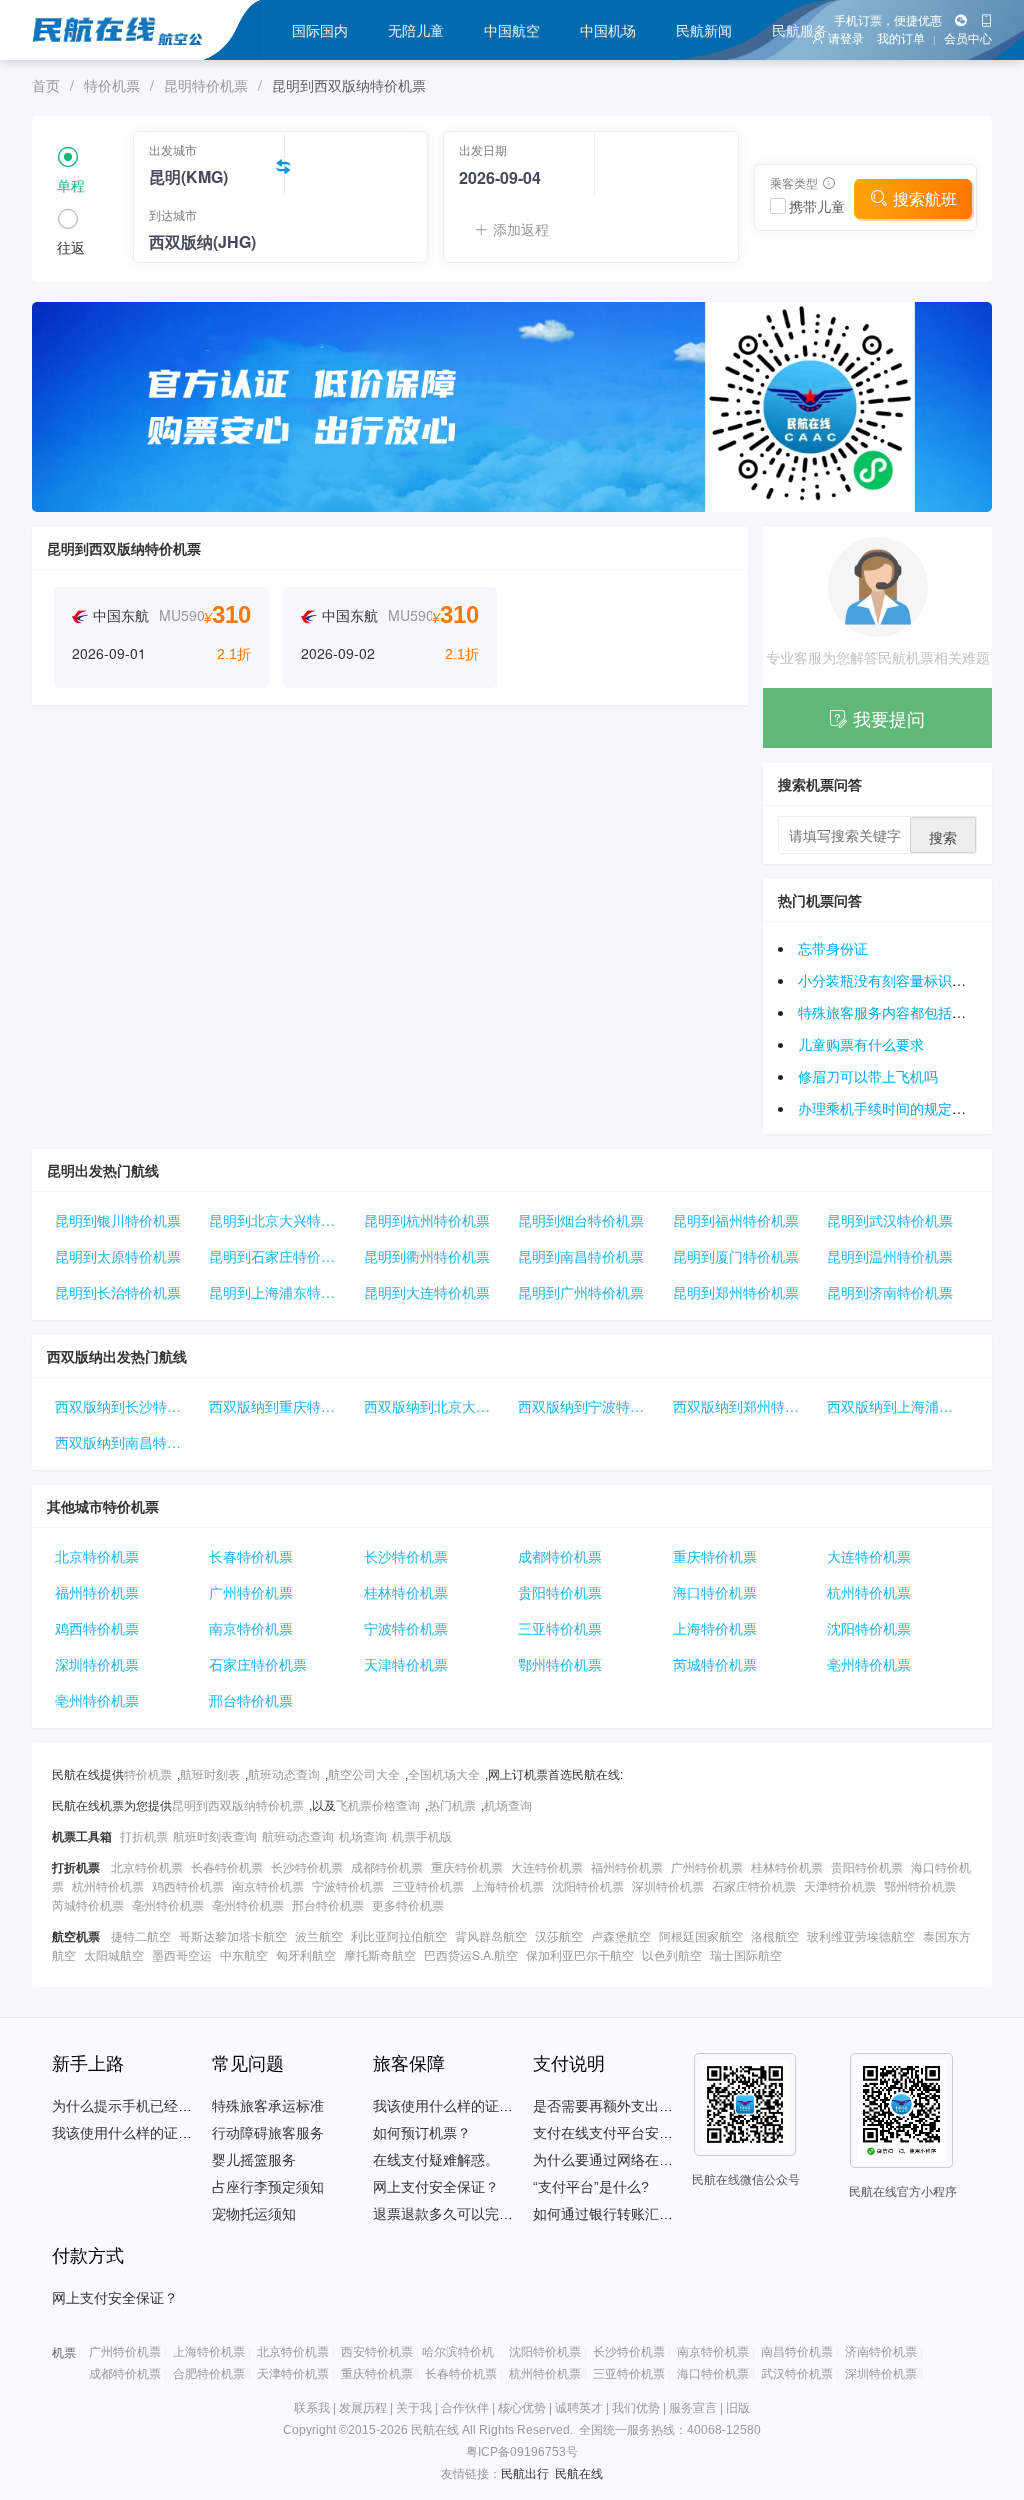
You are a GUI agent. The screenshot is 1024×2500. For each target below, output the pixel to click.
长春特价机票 (251, 1556)
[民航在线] (189, 30)
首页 (46, 85)
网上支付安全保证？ (436, 2187)
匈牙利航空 (306, 1954)
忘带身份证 (833, 948)
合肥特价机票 (209, 2374)
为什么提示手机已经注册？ (136, 2106)
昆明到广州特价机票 (581, 1292)
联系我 (312, 2408)
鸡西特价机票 (97, 1628)
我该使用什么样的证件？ (129, 2133)
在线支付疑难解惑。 (436, 2160)
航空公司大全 (364, 1773)
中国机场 (608, 30)
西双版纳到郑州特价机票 (746, 1406)
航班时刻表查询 (215, 1835)
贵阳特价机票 (560, 1592)
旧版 (738, 2408)
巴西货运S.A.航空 (471, 1954)
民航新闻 (704, 30)
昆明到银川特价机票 (118, 1220)
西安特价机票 (377, 2352)
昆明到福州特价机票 (736, 1220)
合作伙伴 (465, 2408)
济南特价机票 (881, 2352)
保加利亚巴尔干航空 (580, 1954)
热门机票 (452, 1804)
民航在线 (579, 2474)
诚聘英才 (579, 2408)
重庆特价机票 (715, 1556)
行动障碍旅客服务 (268, 2133)
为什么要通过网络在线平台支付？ (638, 2160)
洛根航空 (775, 1935)
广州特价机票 (251, 1592)
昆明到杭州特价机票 (427, 1220)
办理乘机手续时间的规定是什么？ (903, 1108)
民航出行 (525, 2474)
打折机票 (144, 1835)
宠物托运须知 (254, 2214)
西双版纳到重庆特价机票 (282, 1406)
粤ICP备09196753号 (522, 2452)
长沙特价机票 (406, 1556)
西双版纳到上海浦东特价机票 (900, 1406)
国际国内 (320, 30)
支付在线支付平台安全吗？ (617, 2133)
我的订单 (901, 39)
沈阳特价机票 (869, 1628)
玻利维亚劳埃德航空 (861, 1935)
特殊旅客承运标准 (268, 2106)
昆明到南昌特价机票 (581, 1256)
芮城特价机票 (715, 1664)
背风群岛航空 (491, 1935)
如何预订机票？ (422, 2133)
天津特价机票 (406, 1664)
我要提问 (889, 718)
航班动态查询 (284, 1773)
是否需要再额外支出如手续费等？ (638, 2106)
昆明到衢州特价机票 (427, 1256)
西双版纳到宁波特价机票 (591, 1406)
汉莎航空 (559, 1935)
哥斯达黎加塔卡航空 (233, 1935)
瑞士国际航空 (746, 1954)
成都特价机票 (560, 1556)
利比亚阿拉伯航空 (399, 1935)
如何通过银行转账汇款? (607, 2214)
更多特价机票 (408, 1904)
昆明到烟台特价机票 (581, 1220)
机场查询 (508, 1804)
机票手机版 (422, 1835)
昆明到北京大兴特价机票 (282, 1220)
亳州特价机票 (869, 1664)
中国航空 (512, 30)
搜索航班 (925, 198)
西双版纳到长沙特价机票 (128, 1406)
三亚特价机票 (560, 1628)
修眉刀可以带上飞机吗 (868, 1076)
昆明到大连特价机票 (427, 1292)
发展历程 (363, 2408)
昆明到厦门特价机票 (736, 1256)
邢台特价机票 (251, 1700)
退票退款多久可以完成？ (450, 2214)
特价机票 (112, 85)
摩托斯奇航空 (380, 1954)
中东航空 (244, 1954)
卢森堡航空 (621, 1935)
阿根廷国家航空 (701, 1935)
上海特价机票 (715, 1628)
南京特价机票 (251, 1628)
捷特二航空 (141, 1935)
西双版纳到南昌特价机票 (128, 1442)
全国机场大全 (444, 1773)
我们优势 (636, 2408)
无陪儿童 (416, 30)
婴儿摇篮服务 (254, 2160)
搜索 (943, 837)
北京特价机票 (97, 1556)
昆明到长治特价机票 (118, 1292)
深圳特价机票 (97, 1664)
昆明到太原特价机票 (118, 1256)
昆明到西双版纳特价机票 (238, 1804)
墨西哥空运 (182, 1954)
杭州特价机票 (869, 1592)
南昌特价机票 (797, 2352)
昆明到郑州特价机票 (736, 1292)
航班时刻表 (210, 1773)
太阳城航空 (114, 1954)
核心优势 (522, 2408)
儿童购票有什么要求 (861, 1044)
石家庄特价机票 (258, 1664)
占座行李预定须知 (268, 2187)
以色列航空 (672, 1954)
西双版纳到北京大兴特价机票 (437, 1406)
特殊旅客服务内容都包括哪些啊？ (903, 1012)
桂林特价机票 (406, 1592)
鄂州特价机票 (560, 1664)
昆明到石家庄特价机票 (279, 1256)
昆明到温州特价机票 (890, 1256)
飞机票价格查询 (378, 1804)
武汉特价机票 (797, 2374)
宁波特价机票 (406, 1628)
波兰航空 (319, 1935)
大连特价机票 (869, 1556)
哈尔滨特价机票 (464, 2352)
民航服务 (800, 30)
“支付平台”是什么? (591, 2187)
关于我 (414, 2408)
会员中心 (968, 39)
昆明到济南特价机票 (890, 1292)
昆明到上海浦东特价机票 (282, 1292)
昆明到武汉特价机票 (890, 1220)
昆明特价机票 (206, 85)
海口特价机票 (715, 1592)
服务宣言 (693, 2408)
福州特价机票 (97, 1592)
